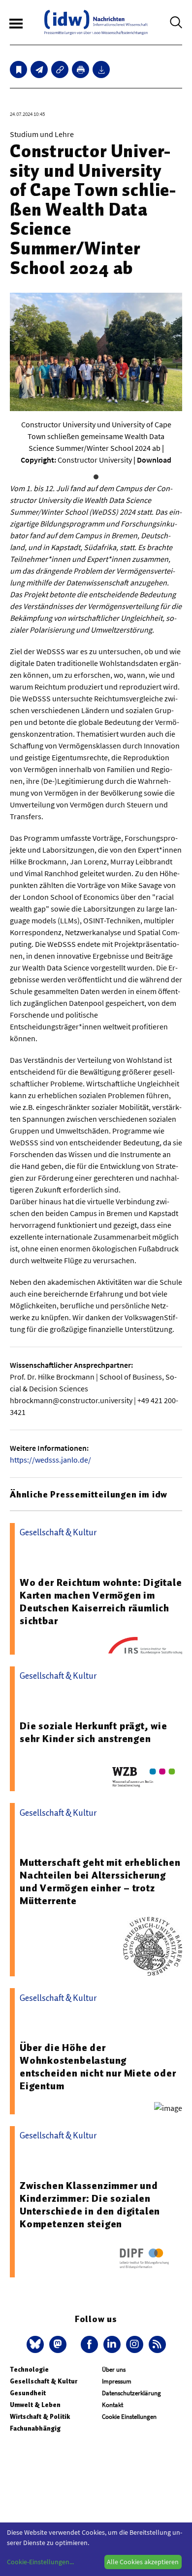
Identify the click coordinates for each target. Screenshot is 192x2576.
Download (154, 460)
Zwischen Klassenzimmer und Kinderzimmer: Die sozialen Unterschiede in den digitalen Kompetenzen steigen (90, 2205)
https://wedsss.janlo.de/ (50, 1460)
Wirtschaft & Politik (40, 2417)
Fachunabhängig (35, 2428)
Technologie (29, 2369)
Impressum (117, 2381)
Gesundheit (28, 2393)
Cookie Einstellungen (129, 2417)
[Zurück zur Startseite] (96, 22)
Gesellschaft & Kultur (44, 2381)
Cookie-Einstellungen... (40, 2562)
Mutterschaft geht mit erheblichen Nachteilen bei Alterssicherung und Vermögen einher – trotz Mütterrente (100, 1882)
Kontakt (112, 2405)
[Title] (60, 69)
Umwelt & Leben (35, 2405)
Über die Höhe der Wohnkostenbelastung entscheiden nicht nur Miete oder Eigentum (98, 2067)
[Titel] (18, 69)
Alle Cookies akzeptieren (143, 2562)
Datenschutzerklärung (131, 2393)
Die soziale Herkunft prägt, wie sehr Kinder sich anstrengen (94, 1732)
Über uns (114, 2369)
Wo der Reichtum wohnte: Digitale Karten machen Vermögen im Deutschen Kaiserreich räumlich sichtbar (101, 1602)
